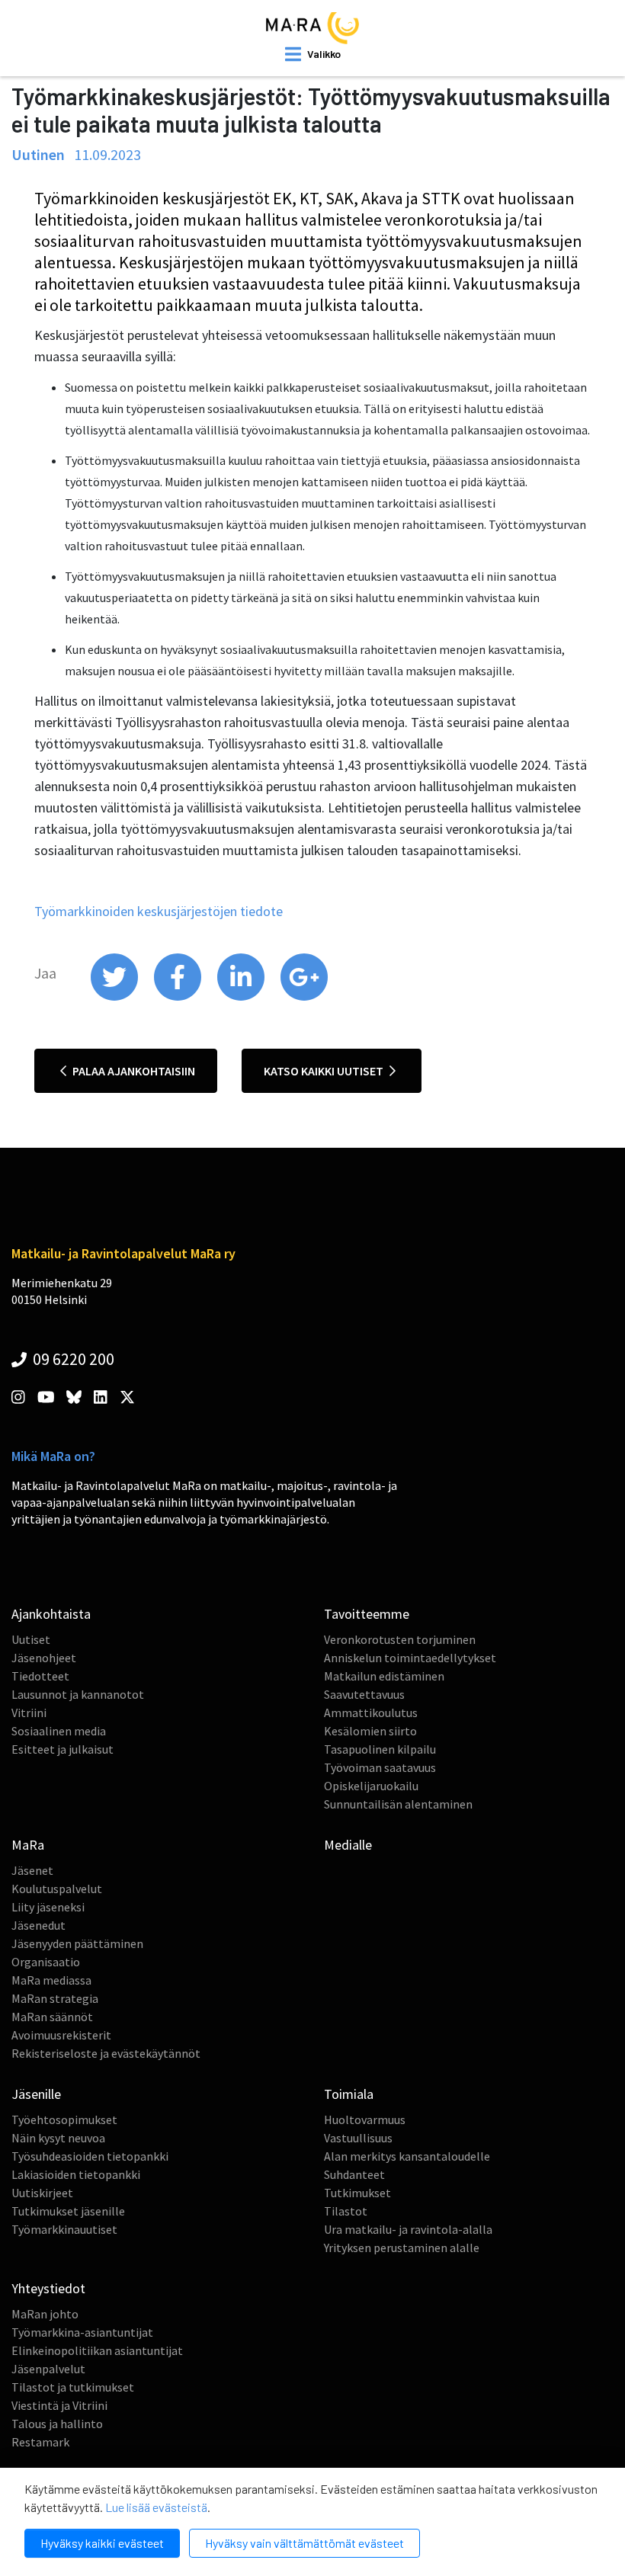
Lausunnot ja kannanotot (78, 1694)
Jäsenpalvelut (48, 2369)
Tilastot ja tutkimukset (73, 2387)
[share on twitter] (115, 997)
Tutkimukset (357, 2193)
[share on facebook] (179, 997)
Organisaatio (46, 1962)
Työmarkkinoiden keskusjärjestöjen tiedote (159, 911)
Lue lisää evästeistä (156, 2507)
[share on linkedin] (242, 997)
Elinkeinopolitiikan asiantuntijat (97, 2350)
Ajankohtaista (51, 1614)
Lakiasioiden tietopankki (76, 2174)
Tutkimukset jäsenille (68, 2211)
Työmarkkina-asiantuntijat (82, 2332)
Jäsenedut (38, 1925)
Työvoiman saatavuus (380, 1767)
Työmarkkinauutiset (64, 2229)
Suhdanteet (354, 2174)
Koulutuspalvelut (57, 1889)
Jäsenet (32, 1870)
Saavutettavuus (364, 1694)
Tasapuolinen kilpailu (380, 1749)
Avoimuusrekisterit (61, 2035)
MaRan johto (45, 2314)
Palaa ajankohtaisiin (133, 1071)
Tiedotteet (40, 1676)
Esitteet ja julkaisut (62, 1749)
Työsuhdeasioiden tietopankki (90, 2156)
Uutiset (31, 1639)
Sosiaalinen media (59, 1731)
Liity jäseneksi (48, 1907)
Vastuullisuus (358, 2138)
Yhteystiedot (48, 2288)
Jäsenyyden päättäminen (77, 1943)
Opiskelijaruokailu (371, 1786)
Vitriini (29, 1713)
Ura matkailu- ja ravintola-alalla (408, 2229)
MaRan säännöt (52, 2017)
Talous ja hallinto (57, 2424)
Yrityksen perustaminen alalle (402, 2248)
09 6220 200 (72, 1359)
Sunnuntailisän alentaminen (398, 1804)
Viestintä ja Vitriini (59, 2405)
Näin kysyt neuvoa (58, 2138)
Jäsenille (36, 2094)
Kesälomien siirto (370, 1731)
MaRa (28, 1845)
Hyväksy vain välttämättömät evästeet (304, 2543)
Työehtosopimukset (64, 2119)
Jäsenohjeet (44, 1658)
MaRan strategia (55, 1998)
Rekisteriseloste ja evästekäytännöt (106, 2053)
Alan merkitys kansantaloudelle (407, 2156)
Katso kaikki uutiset (325, 1071)
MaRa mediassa (51, 1980)
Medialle (348, 1845)
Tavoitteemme (367, 1614)
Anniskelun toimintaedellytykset (410, 1658)
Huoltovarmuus (365, 2119)
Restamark (40, 2442)
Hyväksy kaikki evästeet (102, 2543)
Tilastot (346, 2211)
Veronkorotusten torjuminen (400, 1639)
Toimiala (349, 2094)
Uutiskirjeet (42, 2193)
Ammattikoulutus (371, 1713)
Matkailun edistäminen (384, 1676)
